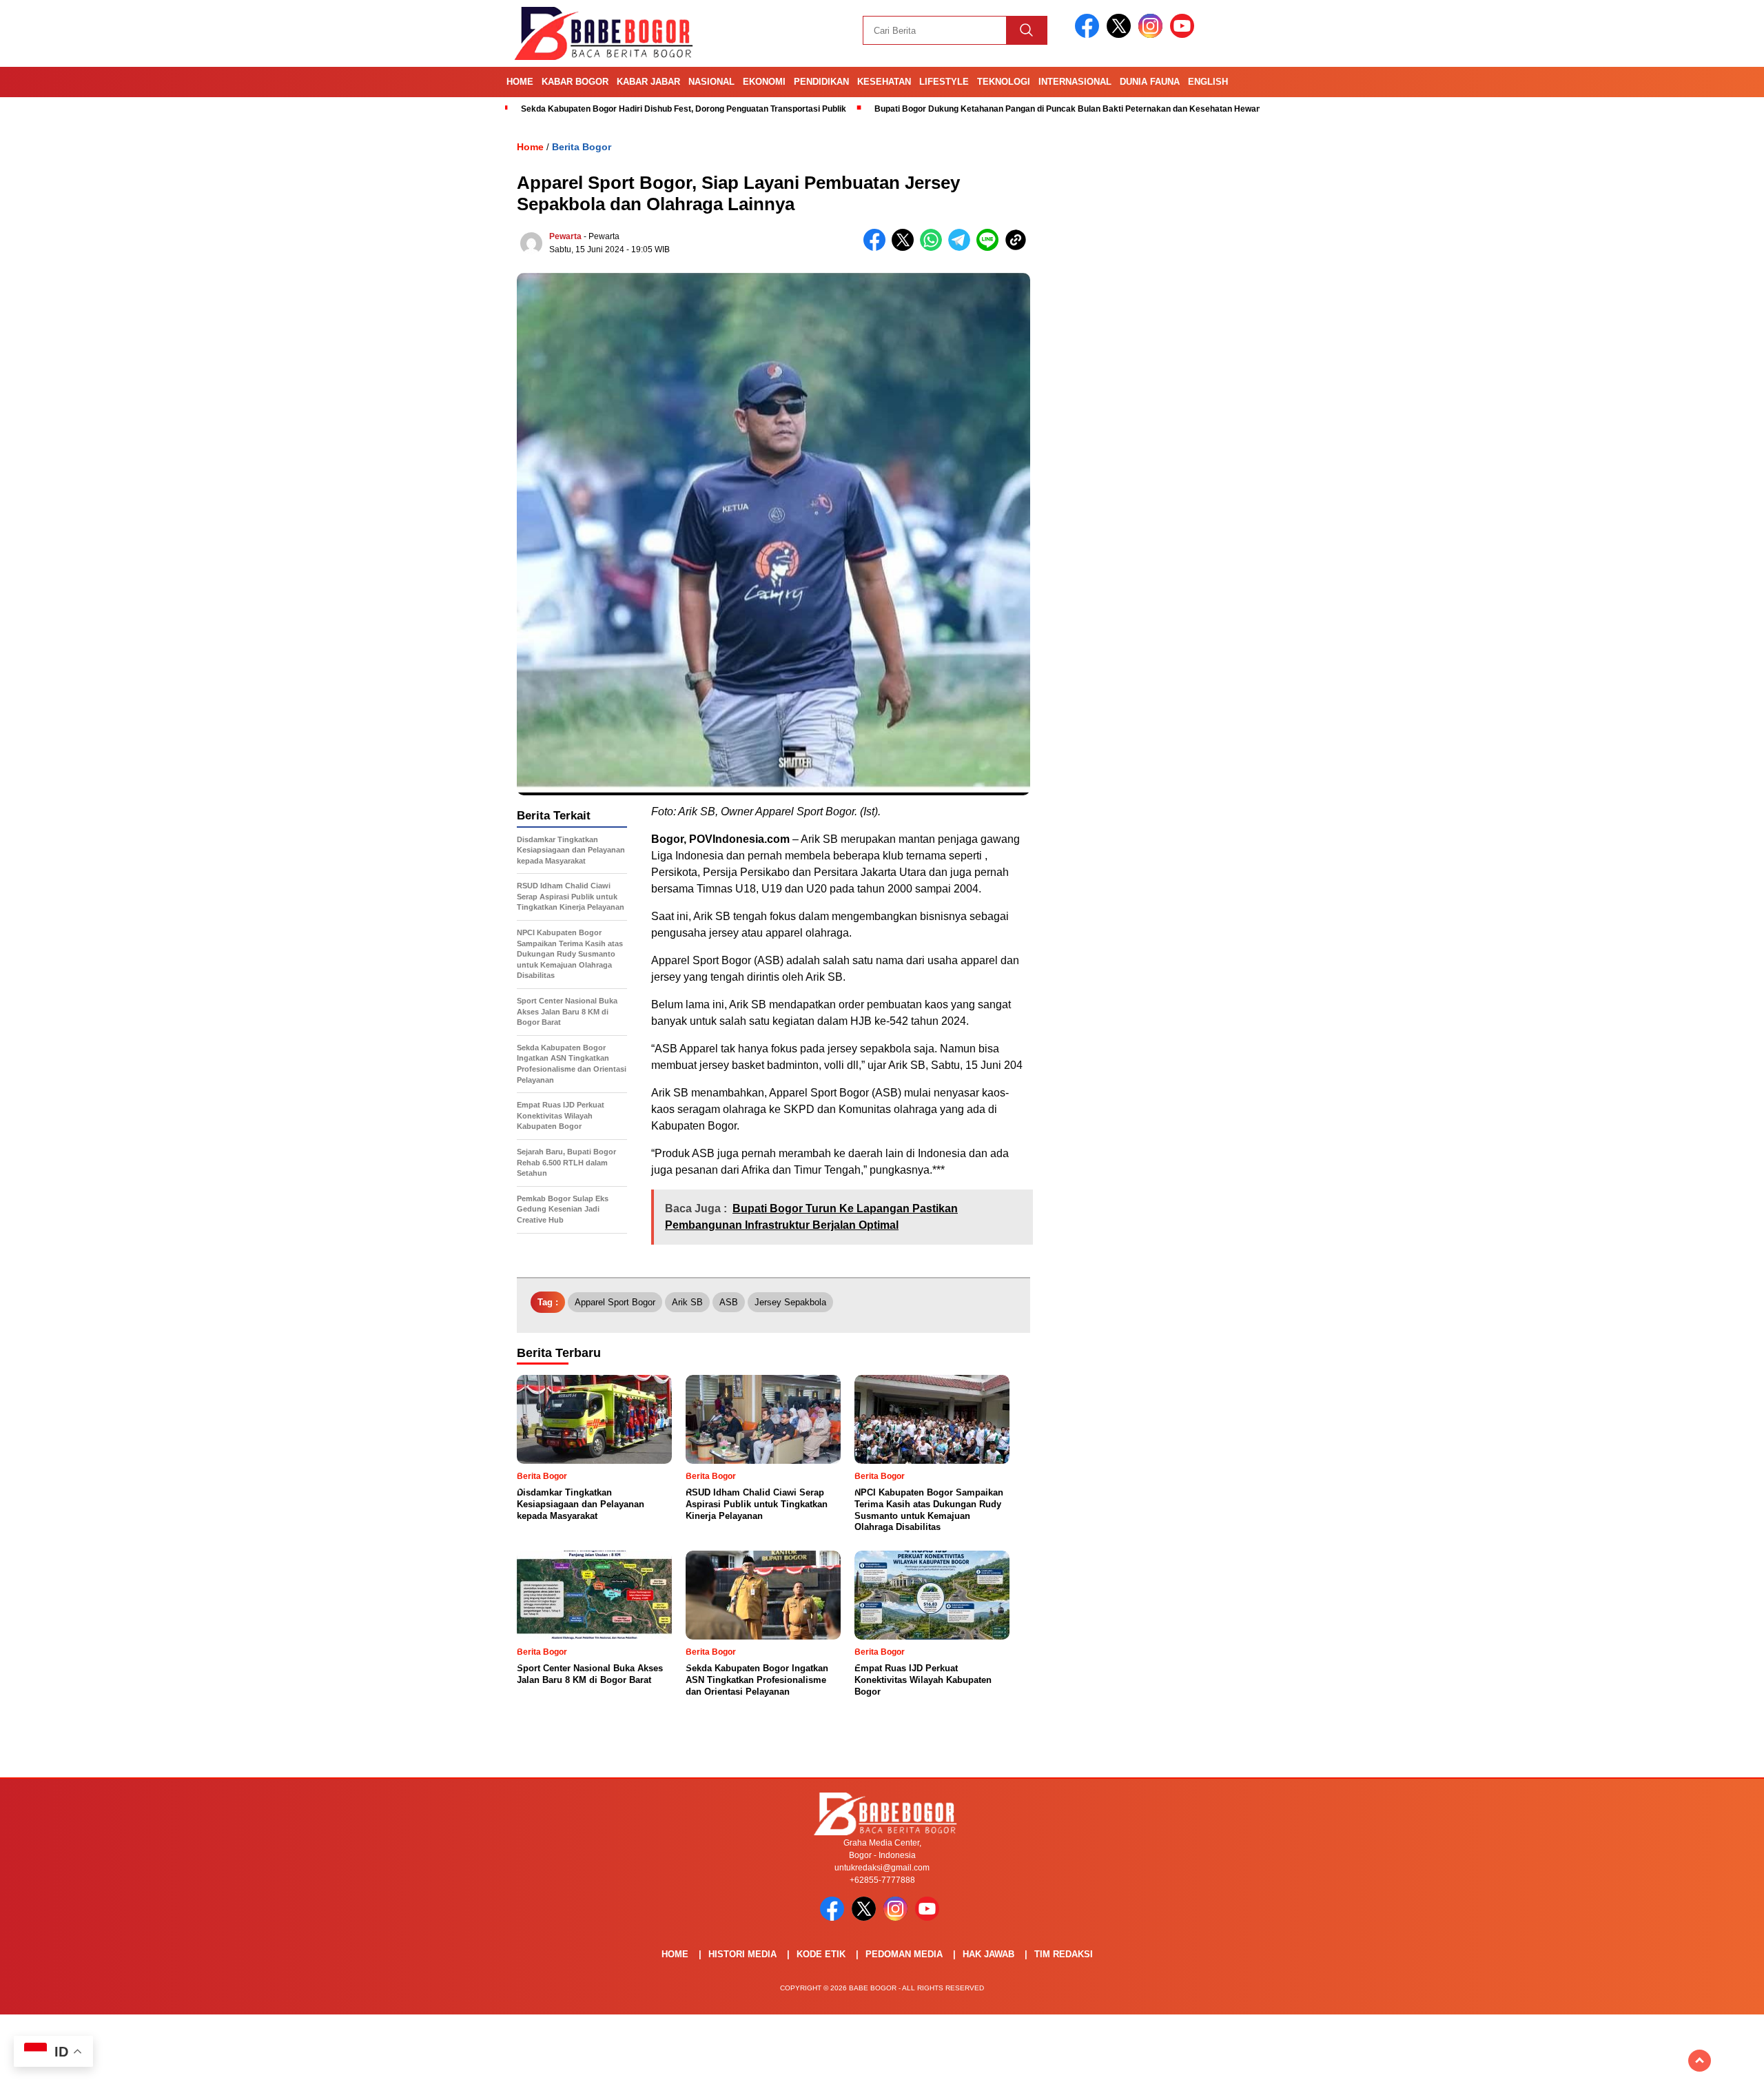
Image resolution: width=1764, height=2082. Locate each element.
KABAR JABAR (648, 82)
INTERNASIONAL (1075, 82)
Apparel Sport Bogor (615, 1302)
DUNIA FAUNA (1150, 82)
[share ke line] (991, 248)
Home (520, 82)
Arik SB (687, 1302)
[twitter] (1121, 35)
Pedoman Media (904, 1954)
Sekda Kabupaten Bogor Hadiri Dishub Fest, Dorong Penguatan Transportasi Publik (684, 109)
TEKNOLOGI (1004, 82)
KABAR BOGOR (575, 82)
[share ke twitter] (906, 248)
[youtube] (1184, 35)
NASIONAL (711, 82)
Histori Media (742, 1954)
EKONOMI (764, 82)
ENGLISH (1208, 82)
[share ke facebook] (878, 248)
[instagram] (1153, 35)
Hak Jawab (988, 1954)
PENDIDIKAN (821, 82)
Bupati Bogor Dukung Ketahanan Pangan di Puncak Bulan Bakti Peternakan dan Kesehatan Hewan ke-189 (1082, 109)
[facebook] (1089, 35)
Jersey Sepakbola (790, 1302)
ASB (729, 1302)
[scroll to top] (1700, 2061)
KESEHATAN (884, 82)
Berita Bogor (582, 147)
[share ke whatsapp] (934, 248)
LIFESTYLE (944, 82)
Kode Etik (821, 1954)
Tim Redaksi (1064, 1954)
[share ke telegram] (962, 248)
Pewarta (565, 236)
